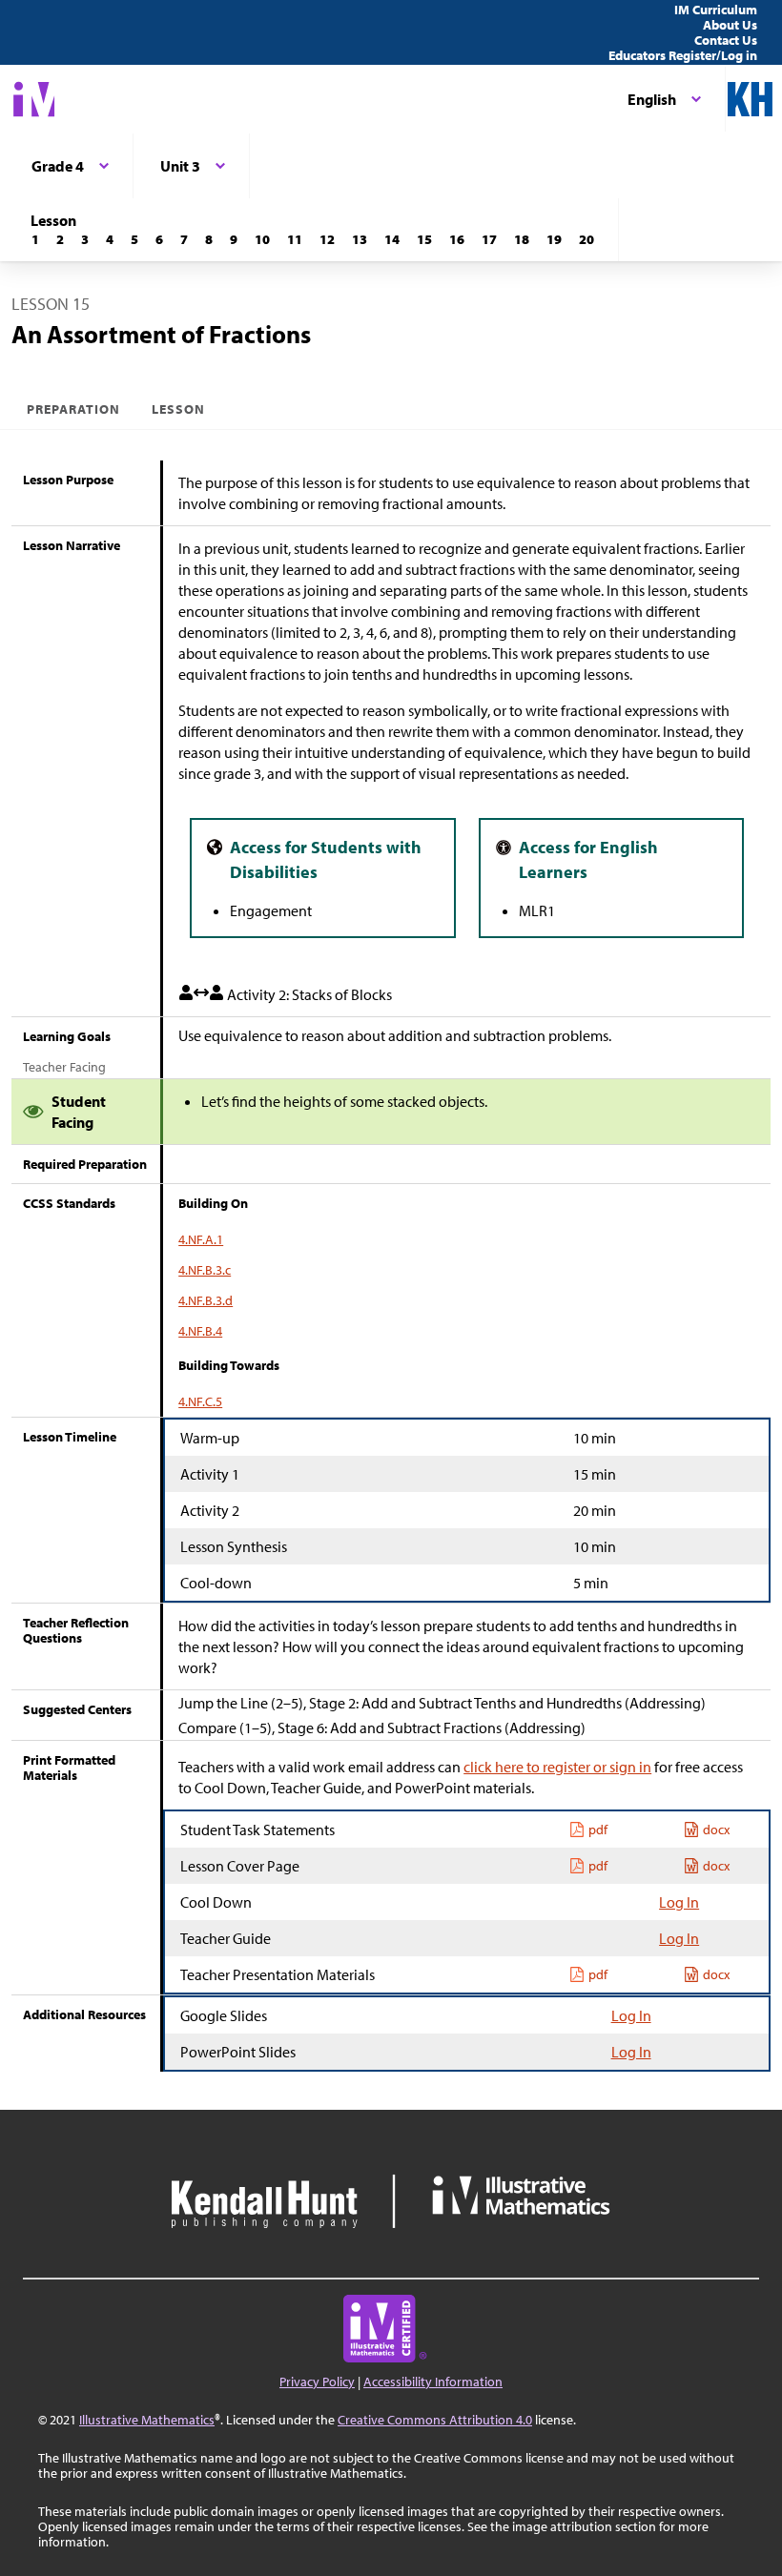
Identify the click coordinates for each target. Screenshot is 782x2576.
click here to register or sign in (557, 1767)
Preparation (74, 409)
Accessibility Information (433, 2382)
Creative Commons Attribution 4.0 (435, 2420)
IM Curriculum (716, 10)
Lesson (178, 409)
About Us (730, 25)
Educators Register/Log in (683, 55)
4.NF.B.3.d (206, 1300)
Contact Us (726, 40)
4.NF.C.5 (200, 1401)
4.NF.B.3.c (205, 1270)
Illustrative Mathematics (147, 2420)
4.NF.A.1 (201, 1239)
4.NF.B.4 (200, 1331)
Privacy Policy (317, 2382)
